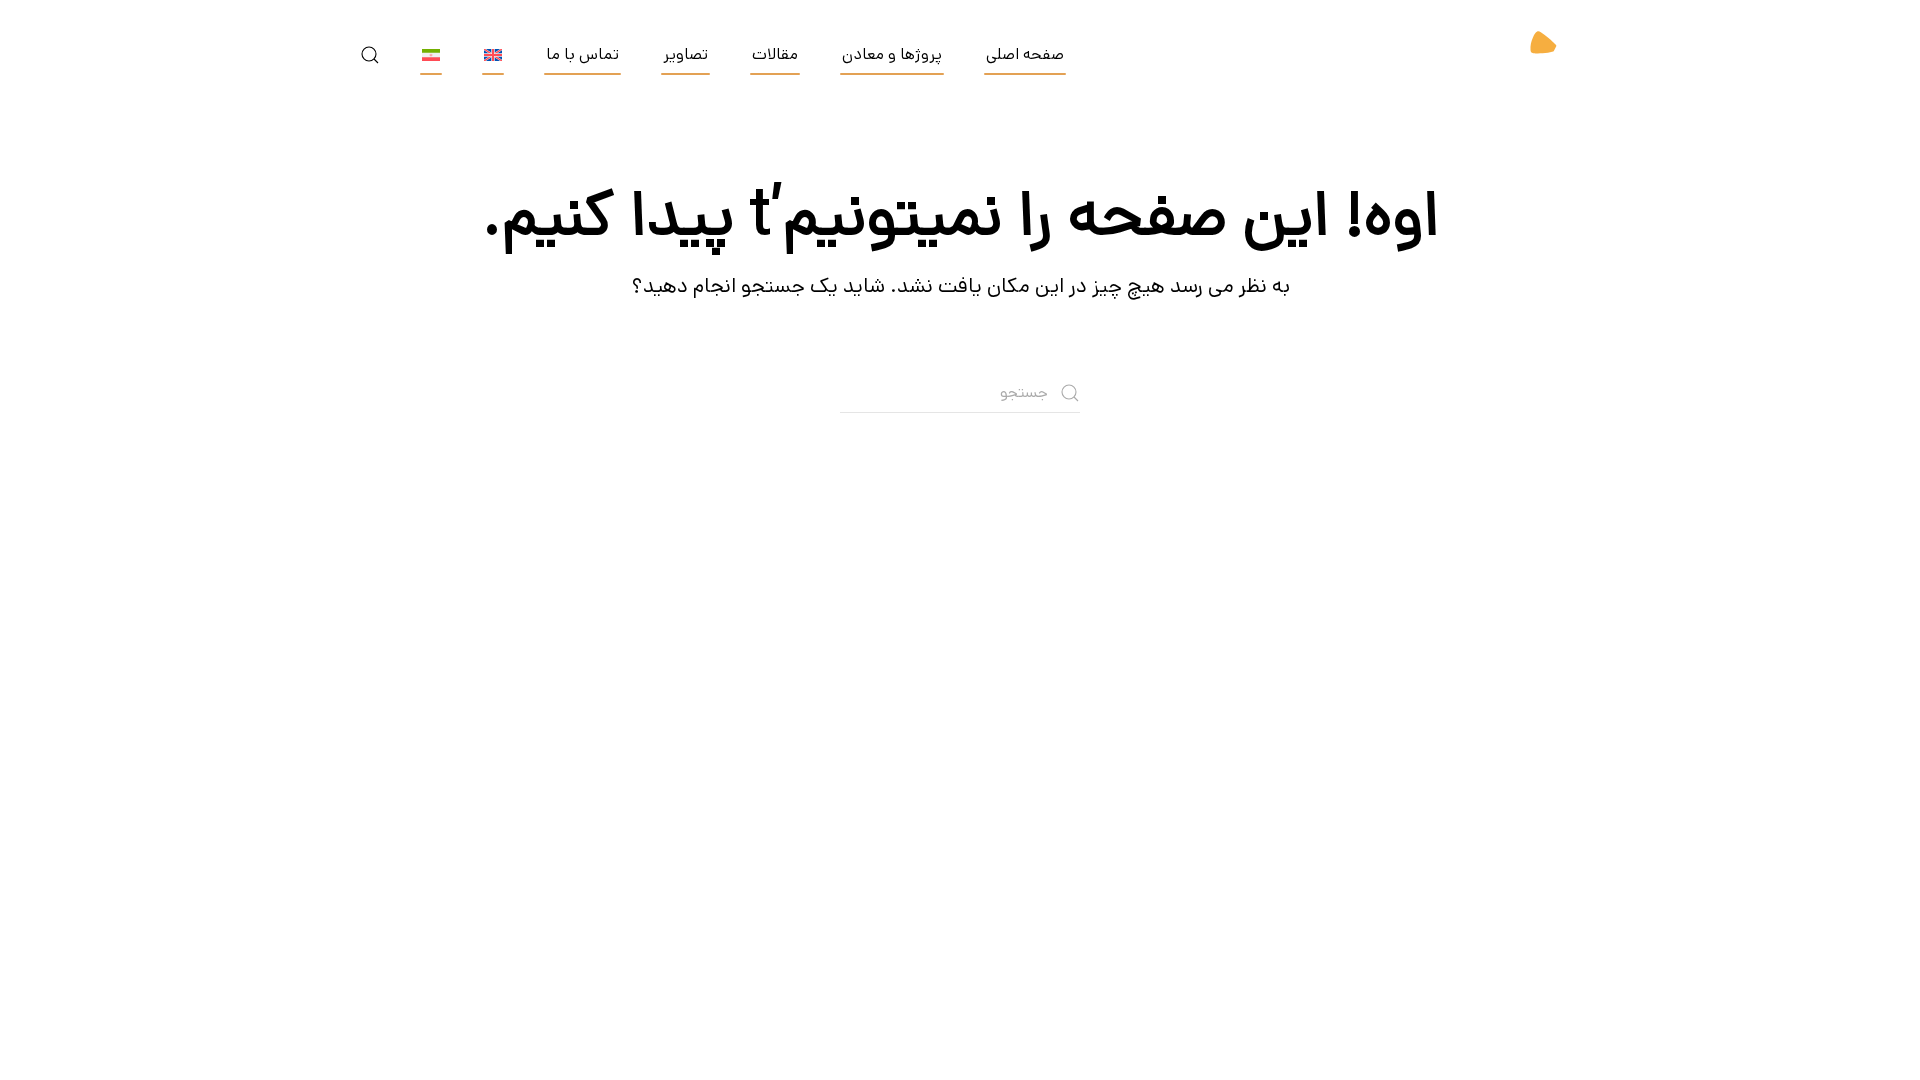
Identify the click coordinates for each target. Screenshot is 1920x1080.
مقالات (775, 54)
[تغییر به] (493, 55)
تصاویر (685, 54)
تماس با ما (582, 54)
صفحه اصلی (1025, 54)
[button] (370, 55)
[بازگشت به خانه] (1510, 55)
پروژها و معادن (892, 54)
